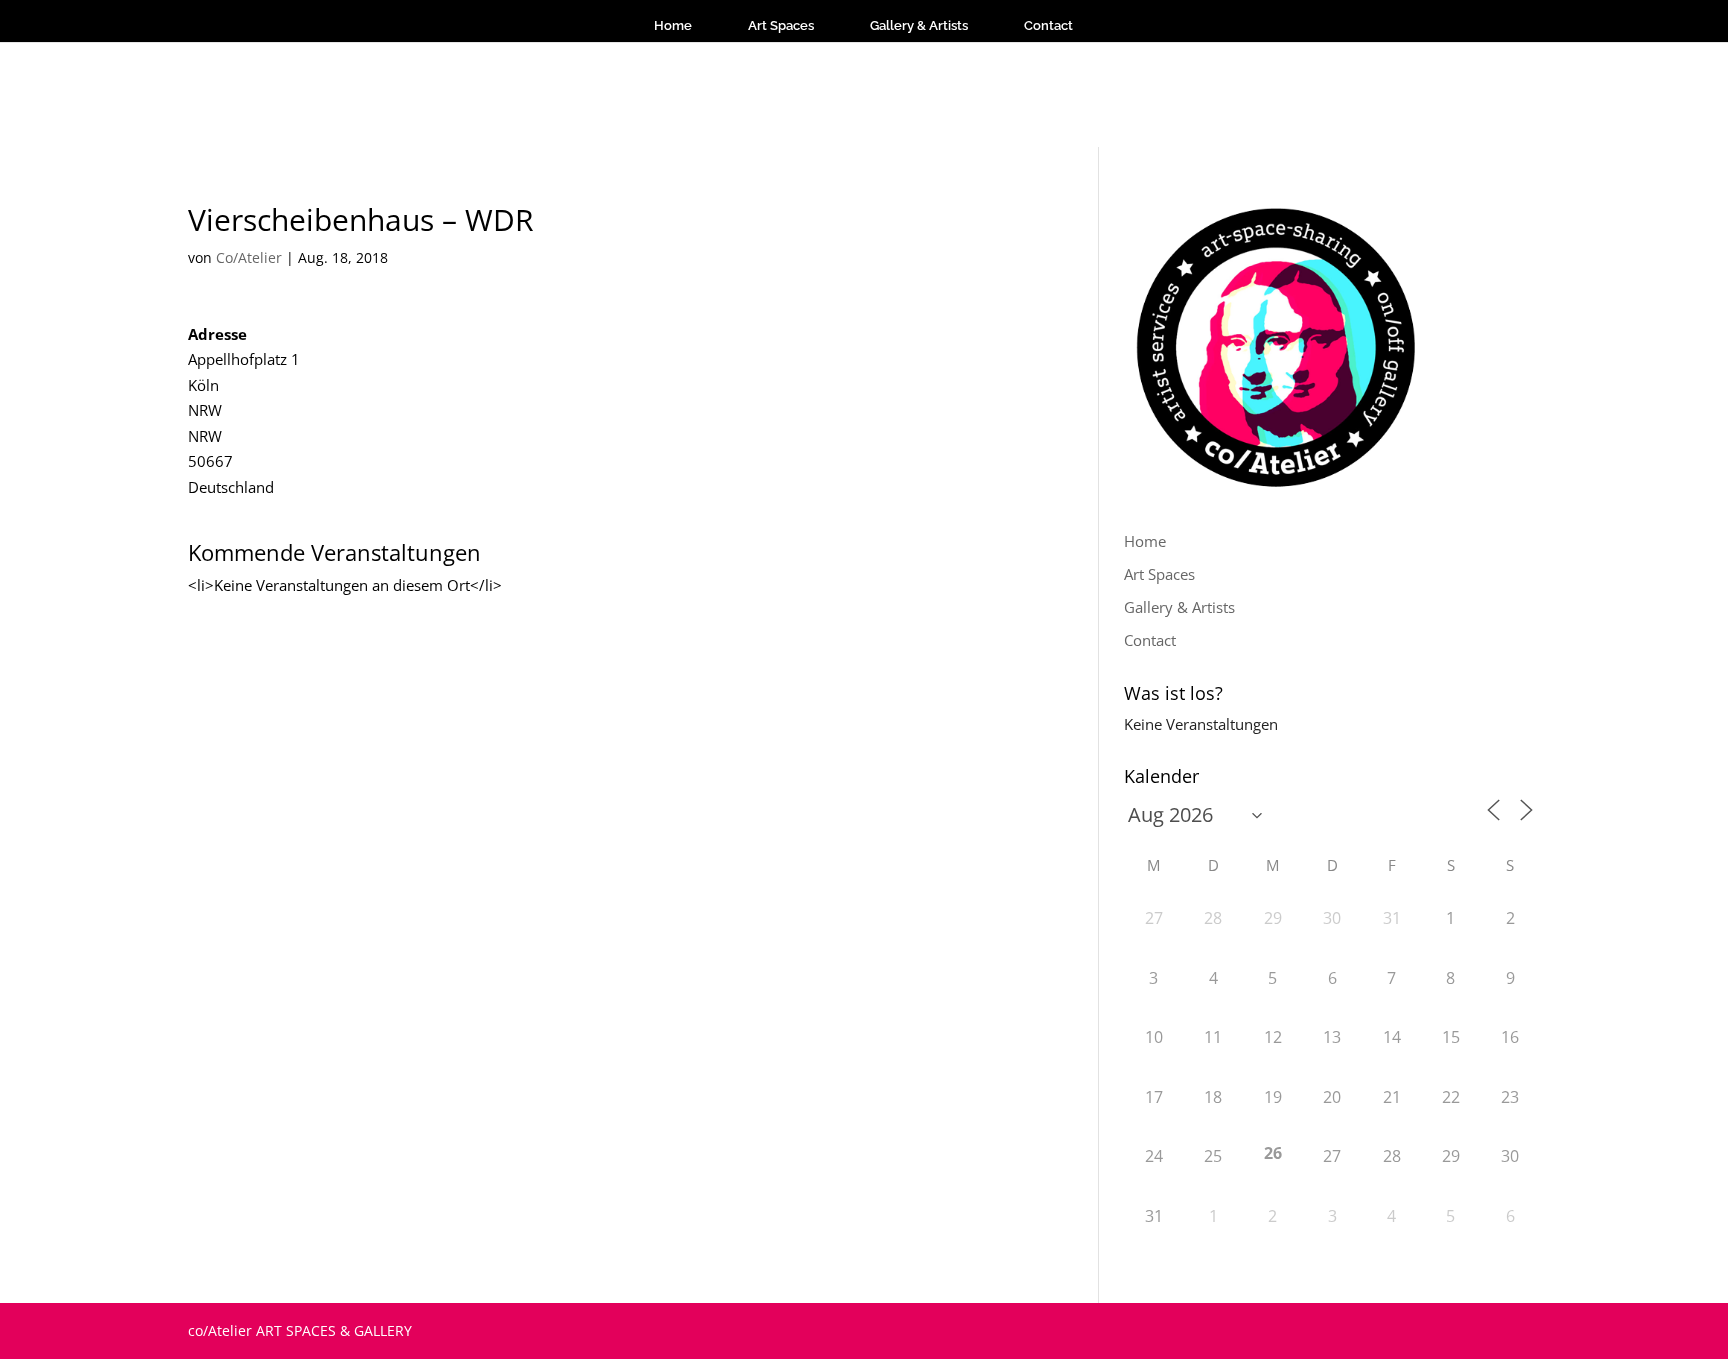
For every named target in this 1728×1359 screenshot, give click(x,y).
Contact (1048, 25)
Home (673, 25)
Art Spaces (781, 25)
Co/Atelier (249, 257)
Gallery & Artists (919, 25)
